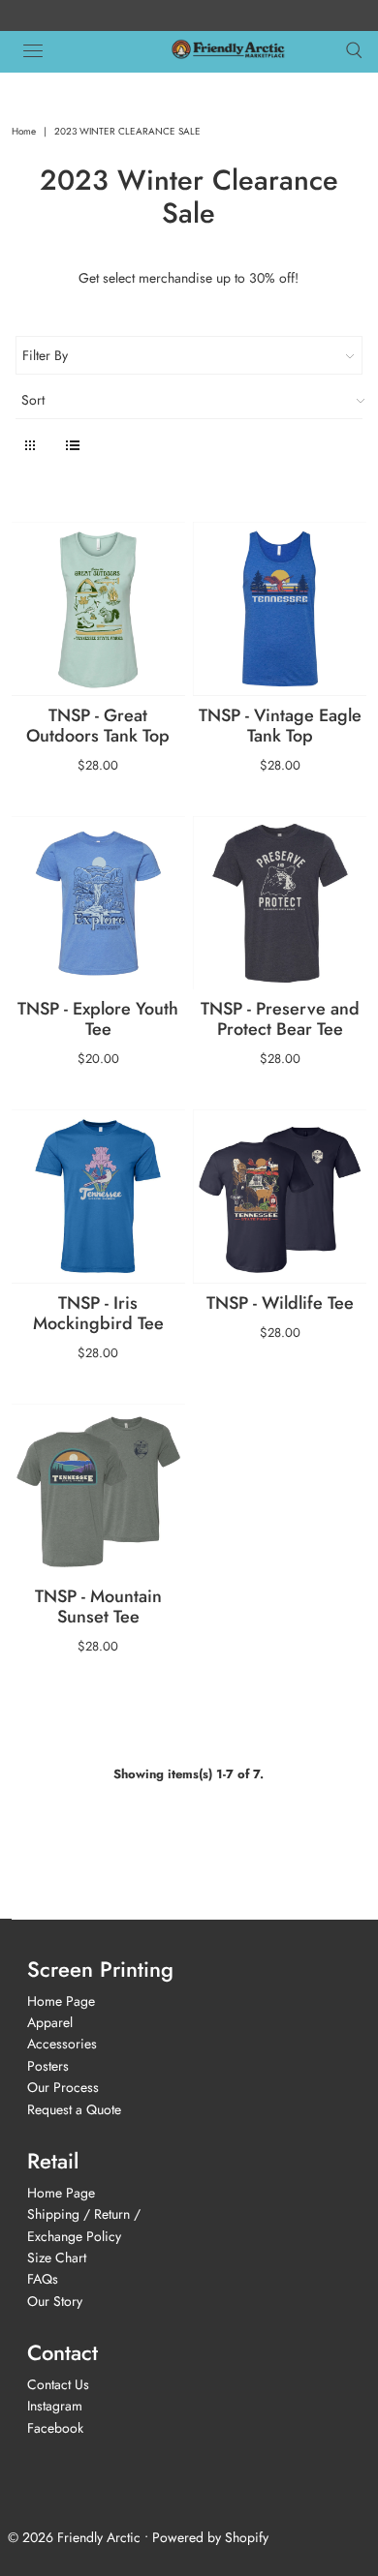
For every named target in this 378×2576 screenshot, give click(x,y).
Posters (48, 2066)
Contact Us (58, 2384)
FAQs (43, 2279)
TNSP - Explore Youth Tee (98, 1019)
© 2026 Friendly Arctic (74, 2537)
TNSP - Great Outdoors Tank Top (98, 726)
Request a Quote (74, 2109)
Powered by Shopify (210, 2537)
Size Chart (57, 2258)
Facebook (55, 2428)
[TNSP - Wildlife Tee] (280, 1196)
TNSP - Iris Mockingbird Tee (98, 1313)
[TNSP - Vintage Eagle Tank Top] (280, 608)
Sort (33, 400)
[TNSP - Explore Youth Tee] (98, 903)
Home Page (61, 2001)
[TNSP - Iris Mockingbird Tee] (98, 1196)
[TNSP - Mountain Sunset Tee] (98, 1490)
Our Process (63, 2087)
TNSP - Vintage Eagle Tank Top (280, 726)
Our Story (55, 2301)
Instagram (55, 2406)
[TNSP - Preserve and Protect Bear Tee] (280, 903)
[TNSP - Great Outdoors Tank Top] (98, 608)
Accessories (62, 2044)
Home (24, 131)
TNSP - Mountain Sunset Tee (98, 1606)
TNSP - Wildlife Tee (280, 1303)
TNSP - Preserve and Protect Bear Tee (280, 1019)
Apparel (50, 2022)
